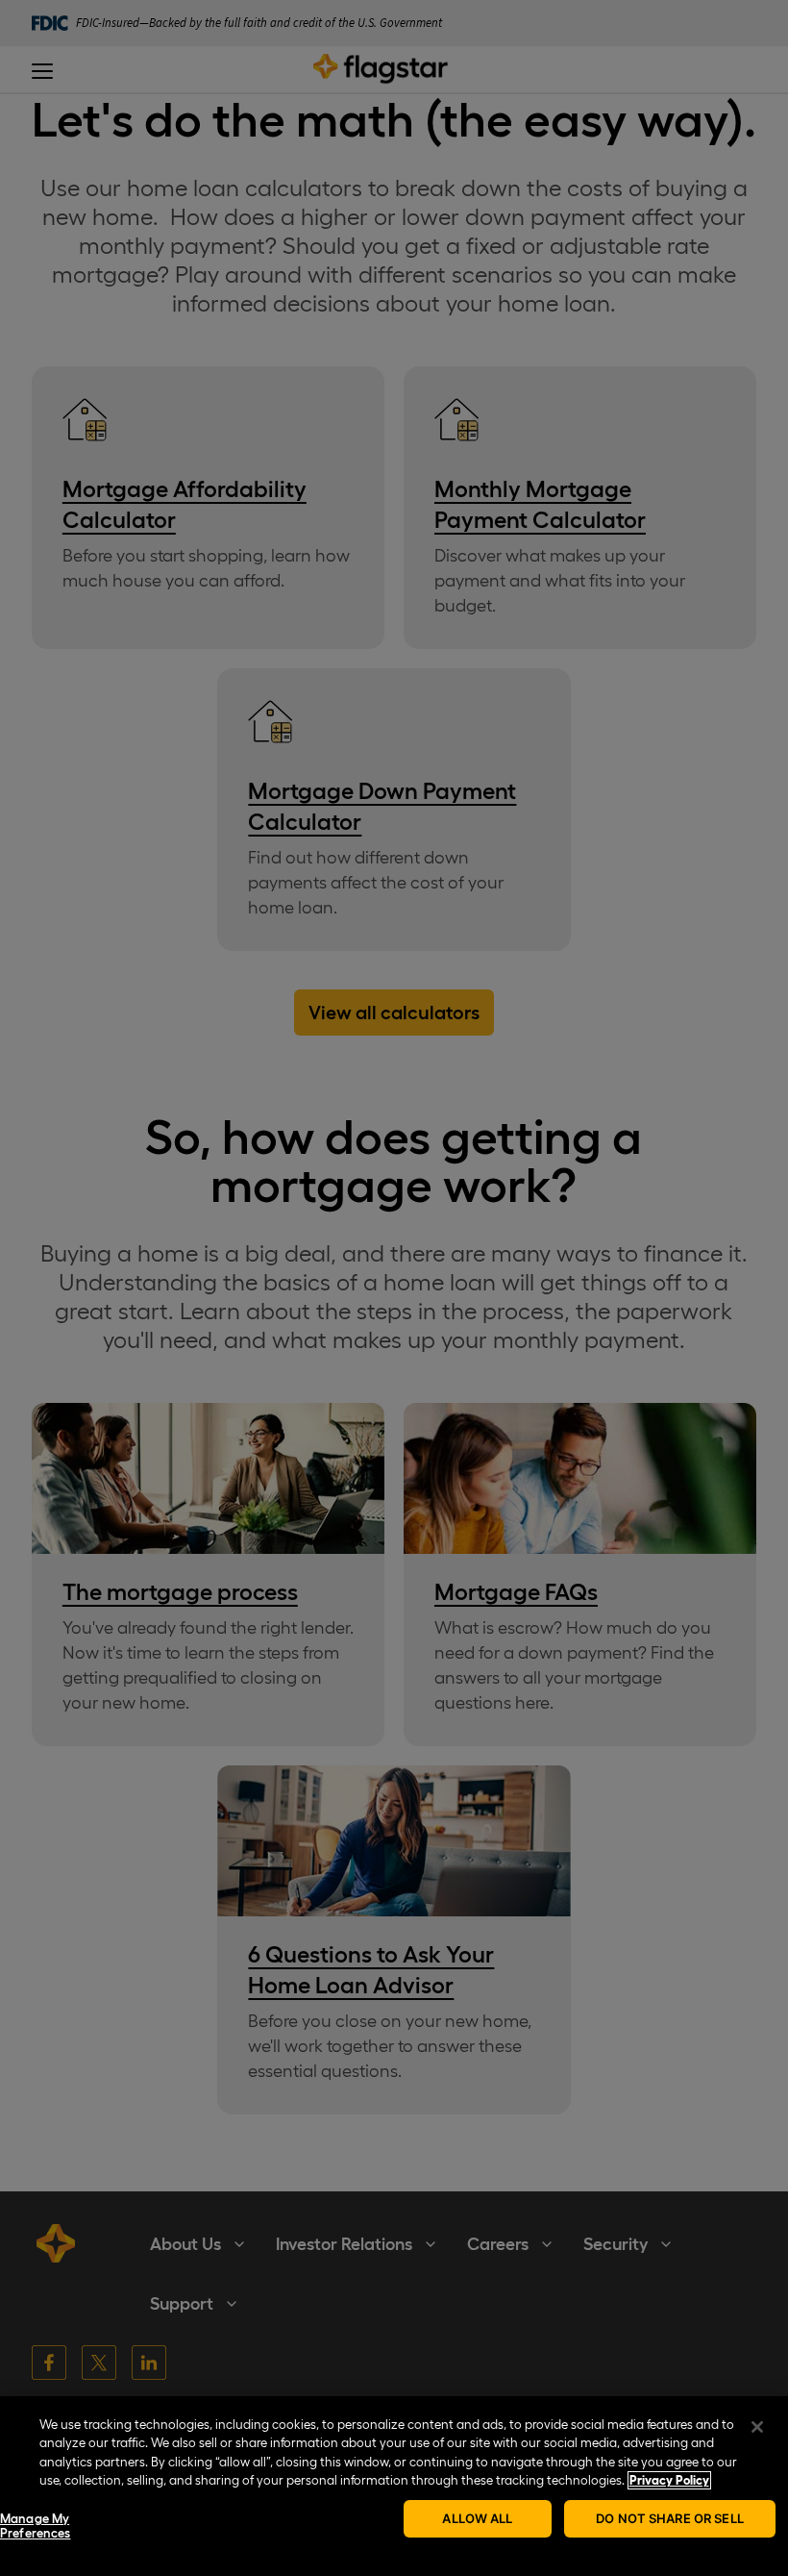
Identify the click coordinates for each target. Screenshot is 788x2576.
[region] (394, 2486)
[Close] (757, 2427)
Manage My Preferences (35, 2526)
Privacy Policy (669, 2480)
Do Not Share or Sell (670, 2518)
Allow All (477, 2518)
